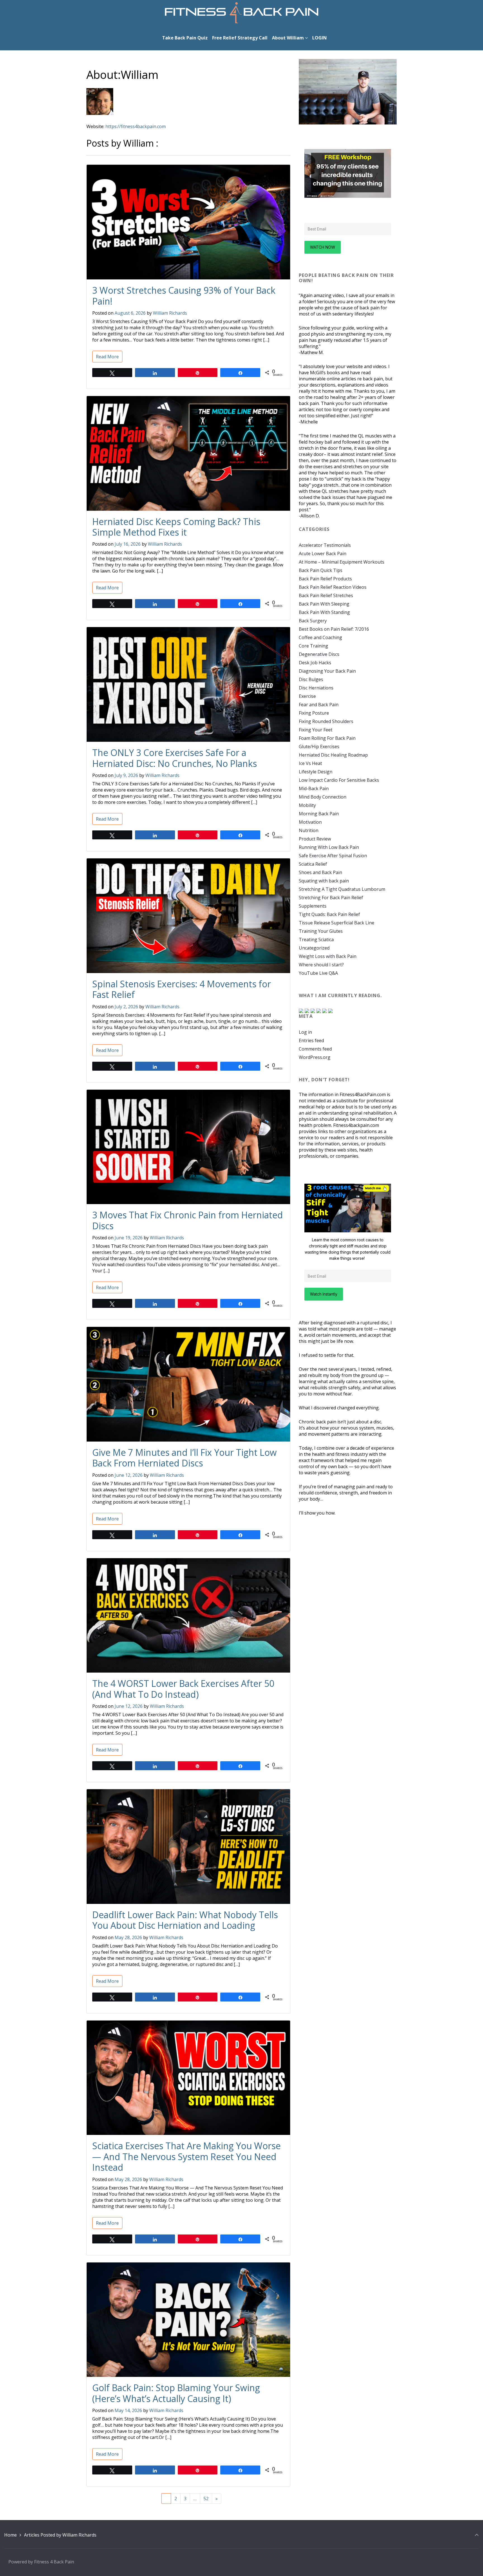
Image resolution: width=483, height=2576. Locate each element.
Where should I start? (321, 965)
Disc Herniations (316, 688)
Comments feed (315, 1049)
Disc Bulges (311, 679)
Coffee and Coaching (320, 637)
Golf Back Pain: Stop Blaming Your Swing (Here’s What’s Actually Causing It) (176, 2393)
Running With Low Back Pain (329, 847)
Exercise (307, 696)
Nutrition (309, 830)
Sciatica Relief (313, 864)
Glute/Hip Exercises (319, 747)
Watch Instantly (324, 1294)
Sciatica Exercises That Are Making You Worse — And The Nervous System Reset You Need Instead (186, 2156)
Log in (305, 1032)
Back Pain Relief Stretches (326, 595)
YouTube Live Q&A (318, 973)
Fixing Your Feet (316, 730)
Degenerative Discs (319, 654)
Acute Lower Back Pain (323, 554)
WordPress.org (315, 1057)
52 (206, 2499)
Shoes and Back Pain (320, 872)
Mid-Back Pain (314, 788)
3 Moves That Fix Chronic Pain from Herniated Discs (188, 1220)
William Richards (170, 313)
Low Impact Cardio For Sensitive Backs (339, 780)
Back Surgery (313, 621)
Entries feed (311, 1040)
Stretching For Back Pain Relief (331, 898)
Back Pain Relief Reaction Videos (333, 587)
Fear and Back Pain (319, 705)
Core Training (313, 646)
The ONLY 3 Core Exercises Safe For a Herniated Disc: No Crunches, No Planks (175, 758)
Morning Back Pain (319, 814)
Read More (107, 357)
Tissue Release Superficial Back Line (337, 923)
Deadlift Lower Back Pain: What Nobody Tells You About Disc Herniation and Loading (185, 1920)
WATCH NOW (323, 247)
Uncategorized (314, 948)
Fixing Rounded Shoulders (326, 721)
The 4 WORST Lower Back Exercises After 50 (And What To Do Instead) (183, 1689)
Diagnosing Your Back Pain (327, 671)
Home (10, 2535)
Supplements (313, 906)
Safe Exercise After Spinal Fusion (333, 856)
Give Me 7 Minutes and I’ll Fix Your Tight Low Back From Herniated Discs (184, 1458)
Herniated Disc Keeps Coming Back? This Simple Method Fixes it (176, 527)
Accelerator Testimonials (325, 545)
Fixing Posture (314, 713)
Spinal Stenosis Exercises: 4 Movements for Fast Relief (182, 989)
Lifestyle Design (316, 772)
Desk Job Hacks (315, 663)
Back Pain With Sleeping (324, 604)
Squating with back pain (324, 881)
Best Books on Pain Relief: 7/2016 (334, 629)
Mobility (307, 805)
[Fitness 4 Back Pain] (242, 13)
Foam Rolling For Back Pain (327, 738)
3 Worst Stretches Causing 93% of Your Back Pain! (184, 295)
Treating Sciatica (316, 939)
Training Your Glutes (321, 931)
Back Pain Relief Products (325, 579)
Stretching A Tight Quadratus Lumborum (342, 889)
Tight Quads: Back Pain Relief (329, 914)
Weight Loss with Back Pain (328, 956)
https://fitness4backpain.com (136, 126)
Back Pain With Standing (324, 612)
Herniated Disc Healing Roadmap (333, 755)
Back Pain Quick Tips (321, 570)
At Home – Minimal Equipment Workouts (342, 562)
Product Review (315, 839)
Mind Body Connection (323, 797)
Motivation (310, 822)
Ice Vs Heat (310, 763)
